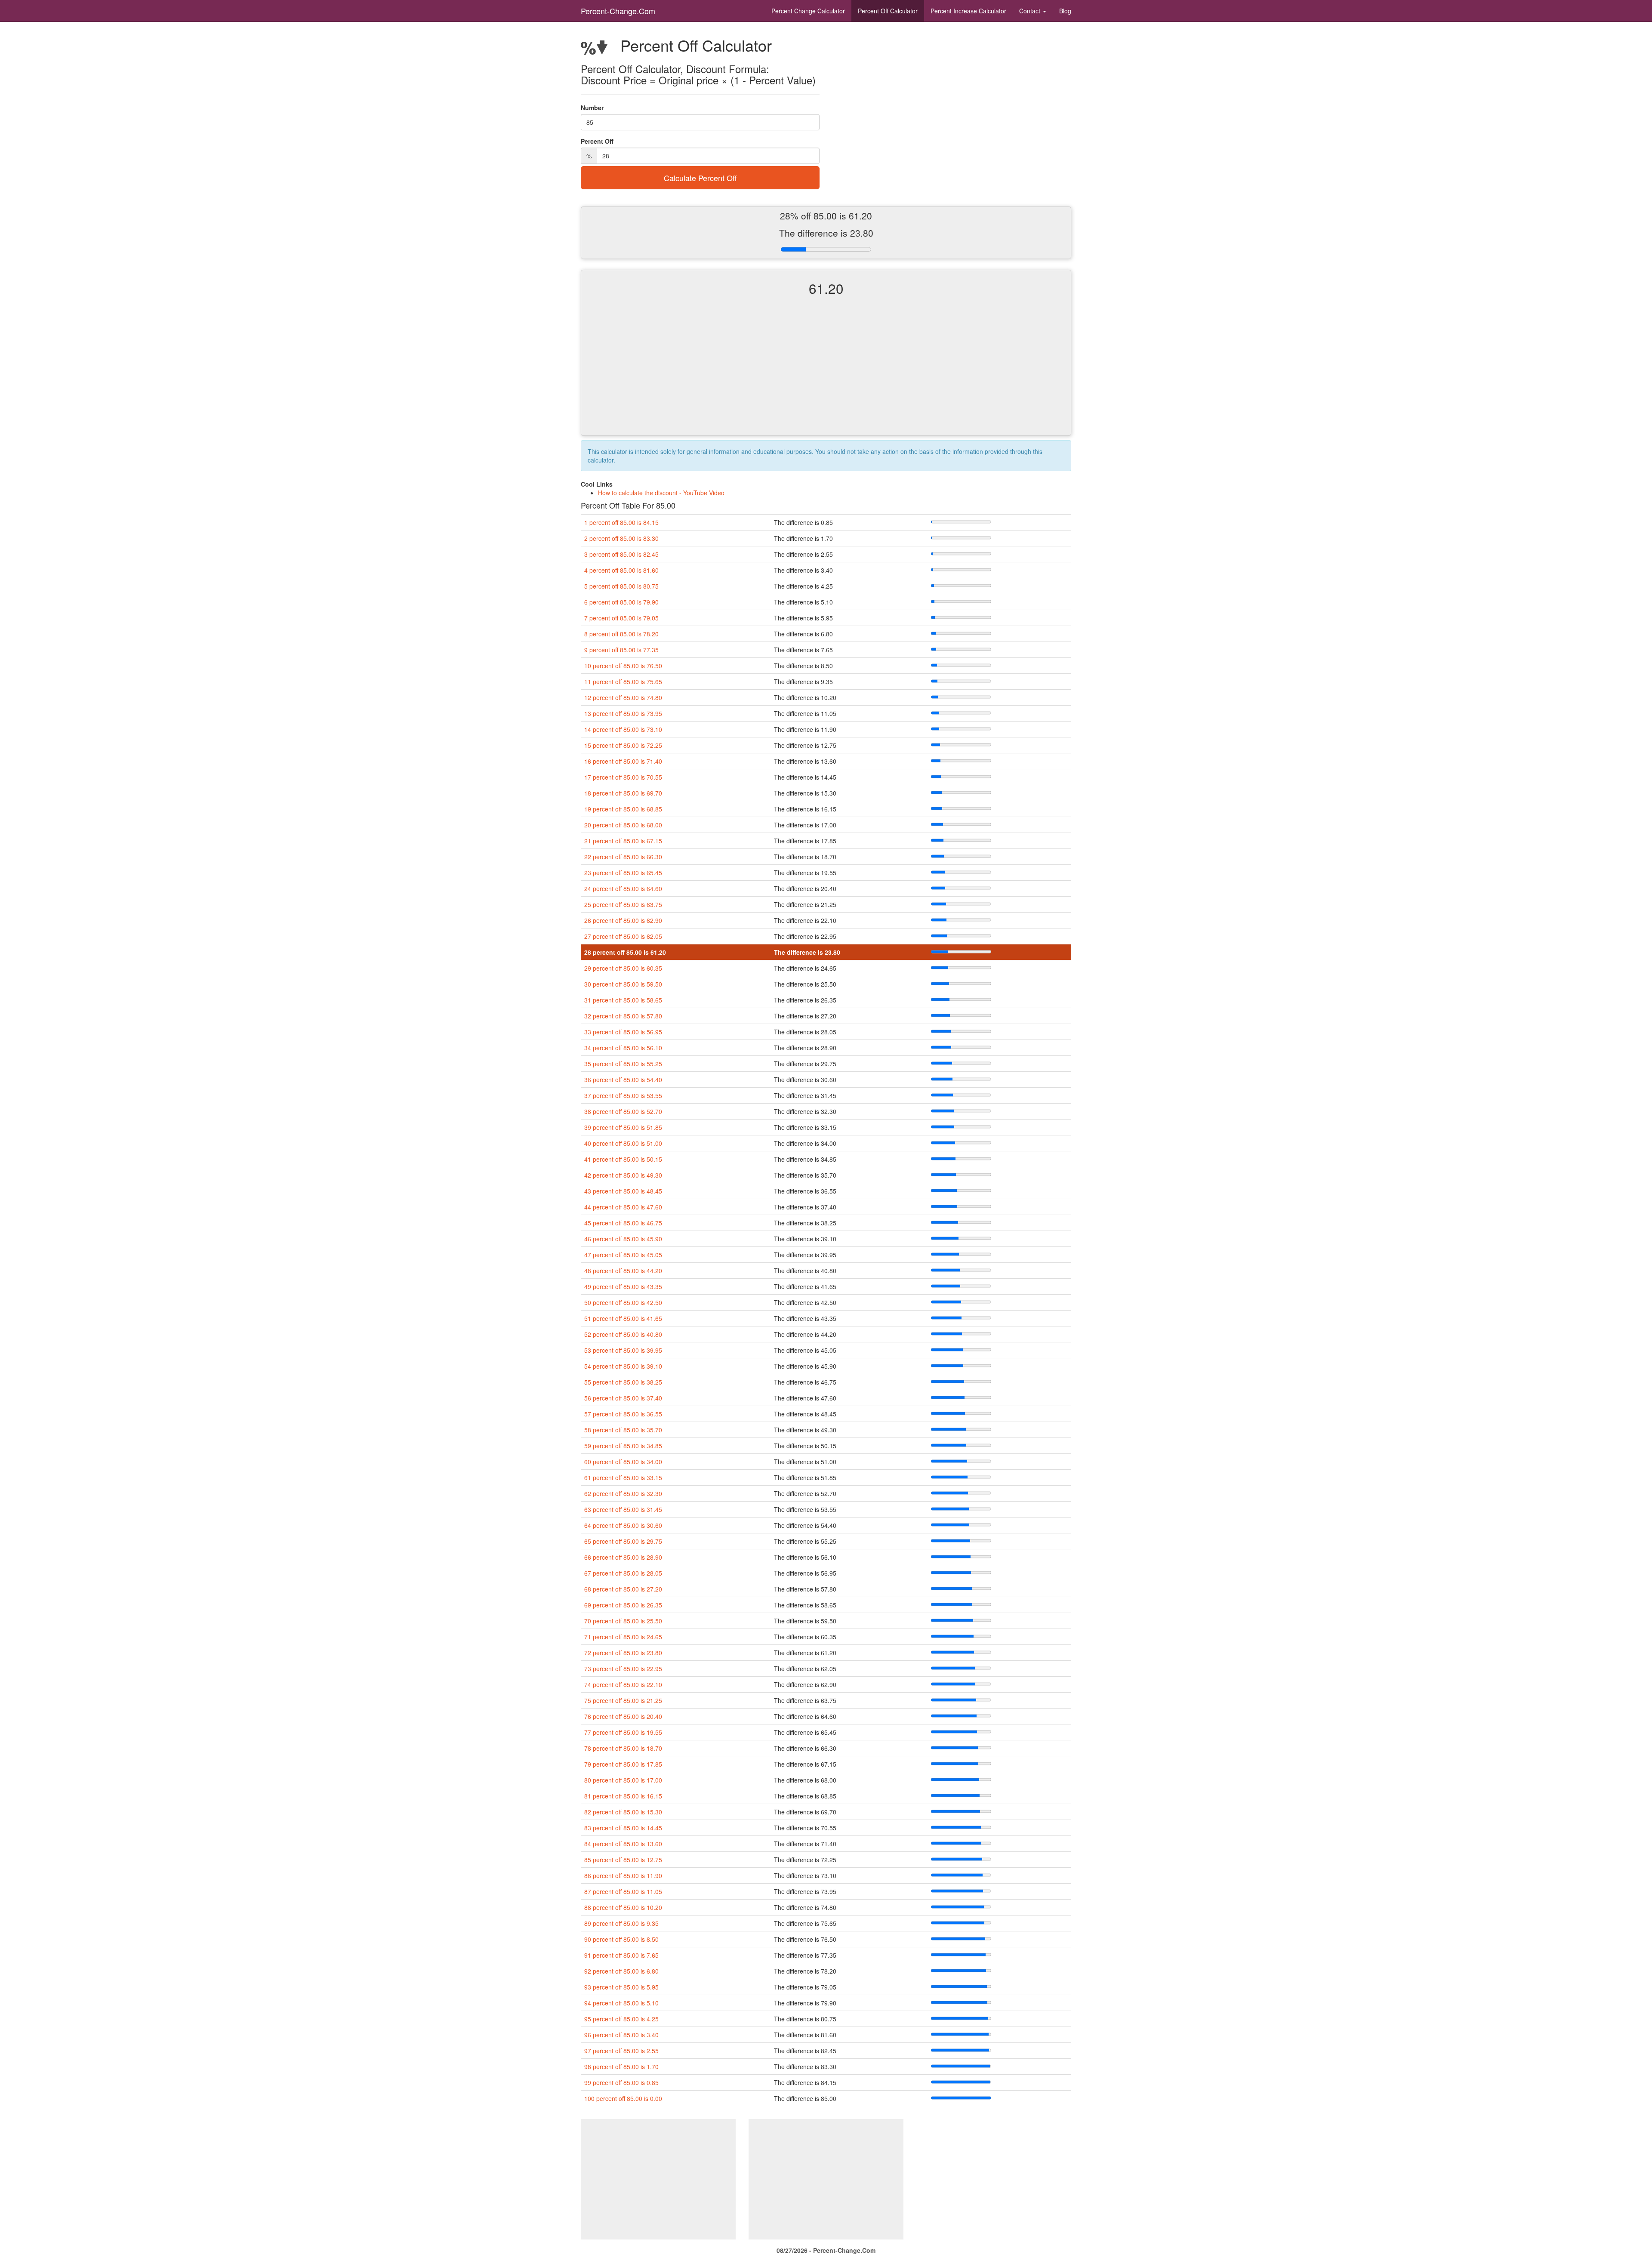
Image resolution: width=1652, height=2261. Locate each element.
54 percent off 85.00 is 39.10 (623, 1366)
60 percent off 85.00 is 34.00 (623, 1462)
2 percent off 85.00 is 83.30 (621, 538)
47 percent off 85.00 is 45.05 (623, 1255)
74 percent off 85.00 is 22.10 (623, 1684)
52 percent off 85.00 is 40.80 (623, 1334)
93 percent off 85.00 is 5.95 (621, 1987)
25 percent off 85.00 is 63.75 (623, 904)
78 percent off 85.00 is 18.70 (623, 1748)
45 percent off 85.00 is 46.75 (623, 1223)
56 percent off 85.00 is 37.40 (623, 1398)
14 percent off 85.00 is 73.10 (623, 729)
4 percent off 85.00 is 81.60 (621, 570)
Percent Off (888, 11)
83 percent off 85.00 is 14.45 (623, 1828)
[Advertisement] (826, 373)
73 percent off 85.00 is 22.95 (623, 1669)
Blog (1065, 11)
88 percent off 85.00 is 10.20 (623, 1907)
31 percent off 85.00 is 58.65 (623, 1000)
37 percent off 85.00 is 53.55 (623, 1095)
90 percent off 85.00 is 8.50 (621, 1939)
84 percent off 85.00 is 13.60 (623, 1844)
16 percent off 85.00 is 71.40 (623, 761)
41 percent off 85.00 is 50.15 (623, 1159)
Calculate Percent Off (700, 178)
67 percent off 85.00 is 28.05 (623, 1573)
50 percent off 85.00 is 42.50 (623, 1302)
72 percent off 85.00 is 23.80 (623, 1653)
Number (592, 108)
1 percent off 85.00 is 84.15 (621, 522)
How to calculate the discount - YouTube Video (661, 493)
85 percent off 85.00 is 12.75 (623, 1860)
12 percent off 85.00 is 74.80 (623, 697)
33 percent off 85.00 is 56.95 (623, 1032)
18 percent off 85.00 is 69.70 (623, 793)
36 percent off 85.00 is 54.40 (623, 1080)
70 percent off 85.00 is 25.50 (623, 1621)
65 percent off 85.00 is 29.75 (623, 1541)
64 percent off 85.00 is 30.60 (623, 1525)
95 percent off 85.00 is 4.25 (621, 2019)
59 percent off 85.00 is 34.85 (623, 1446)
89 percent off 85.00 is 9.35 (621, 1923)
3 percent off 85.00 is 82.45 (621, 554)
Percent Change (808, 11)
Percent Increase (968, 11)
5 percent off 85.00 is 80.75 (621, 586)
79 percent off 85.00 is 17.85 (623, 1764)
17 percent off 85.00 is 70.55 (623, 777)
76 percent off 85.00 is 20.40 (623, 1716)
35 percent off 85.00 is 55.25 (623, 1064)
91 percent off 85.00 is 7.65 (621, 1955)
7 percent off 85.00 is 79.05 (621, 618)
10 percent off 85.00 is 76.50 (623, 666)
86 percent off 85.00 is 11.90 (623, 1875)
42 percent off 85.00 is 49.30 (623, 1175)
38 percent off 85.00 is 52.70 (623, 1111)
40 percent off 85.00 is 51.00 (623, 1143)
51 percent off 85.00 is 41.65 (623, 1318)
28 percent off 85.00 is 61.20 (625, 952)
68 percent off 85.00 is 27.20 (623, 1589)
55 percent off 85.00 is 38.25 (623, 1382)
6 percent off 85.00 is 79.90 (621, 602)
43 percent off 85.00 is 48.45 (623, 1191)
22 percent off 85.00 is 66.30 (623, 857)
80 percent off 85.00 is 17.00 (623, 1780)
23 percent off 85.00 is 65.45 (623, 873)
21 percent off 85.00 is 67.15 (623, 841)
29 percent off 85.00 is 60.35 (623, 968)
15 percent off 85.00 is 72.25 (623, 745)
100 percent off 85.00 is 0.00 (623, 2098)
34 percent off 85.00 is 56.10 (623, 1048)
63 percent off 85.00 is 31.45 (623, 1509)
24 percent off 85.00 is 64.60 (623, 888)
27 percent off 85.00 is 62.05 (623, 936)
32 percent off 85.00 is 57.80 (623, 1016)
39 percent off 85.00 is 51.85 (623, 1127)
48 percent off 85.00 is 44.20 (623, 1271)
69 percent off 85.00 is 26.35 (623, 1605)
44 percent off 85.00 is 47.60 (623, 1207)
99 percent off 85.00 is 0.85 (621, 2082)
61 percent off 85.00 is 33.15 (623, 1478)
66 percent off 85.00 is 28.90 (623, 1557)
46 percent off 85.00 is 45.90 (623, 1239)
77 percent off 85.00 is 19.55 (623, 1732)
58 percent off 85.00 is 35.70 (623, 1430)
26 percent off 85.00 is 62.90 (623, 920)
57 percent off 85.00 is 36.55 (623, 1414)
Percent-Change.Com (618, 11)
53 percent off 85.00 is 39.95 (623, 1350)
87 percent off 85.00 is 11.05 (623, 1891)
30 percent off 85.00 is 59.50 (623, 984)
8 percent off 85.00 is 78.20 (621, 634)
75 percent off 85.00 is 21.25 (623, 1700)
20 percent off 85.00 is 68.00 (623, 825)
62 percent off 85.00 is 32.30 (623, 1493)
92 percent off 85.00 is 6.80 (621, 1971)
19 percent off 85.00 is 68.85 (623, 809)
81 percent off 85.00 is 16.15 (623, 1796)
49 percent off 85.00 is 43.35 (623, 1286)
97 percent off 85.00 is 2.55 (621, 2051)
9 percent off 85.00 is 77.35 (621, 650)
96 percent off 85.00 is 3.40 (621, 2035)
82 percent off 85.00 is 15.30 (623, 1812)
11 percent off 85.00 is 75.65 (623, 682)
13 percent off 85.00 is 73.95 (623, 713)
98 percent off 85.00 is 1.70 (621, 2067)
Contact (1031, 11)
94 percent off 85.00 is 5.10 (621, 2003)
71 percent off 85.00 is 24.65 (623, 1637)
